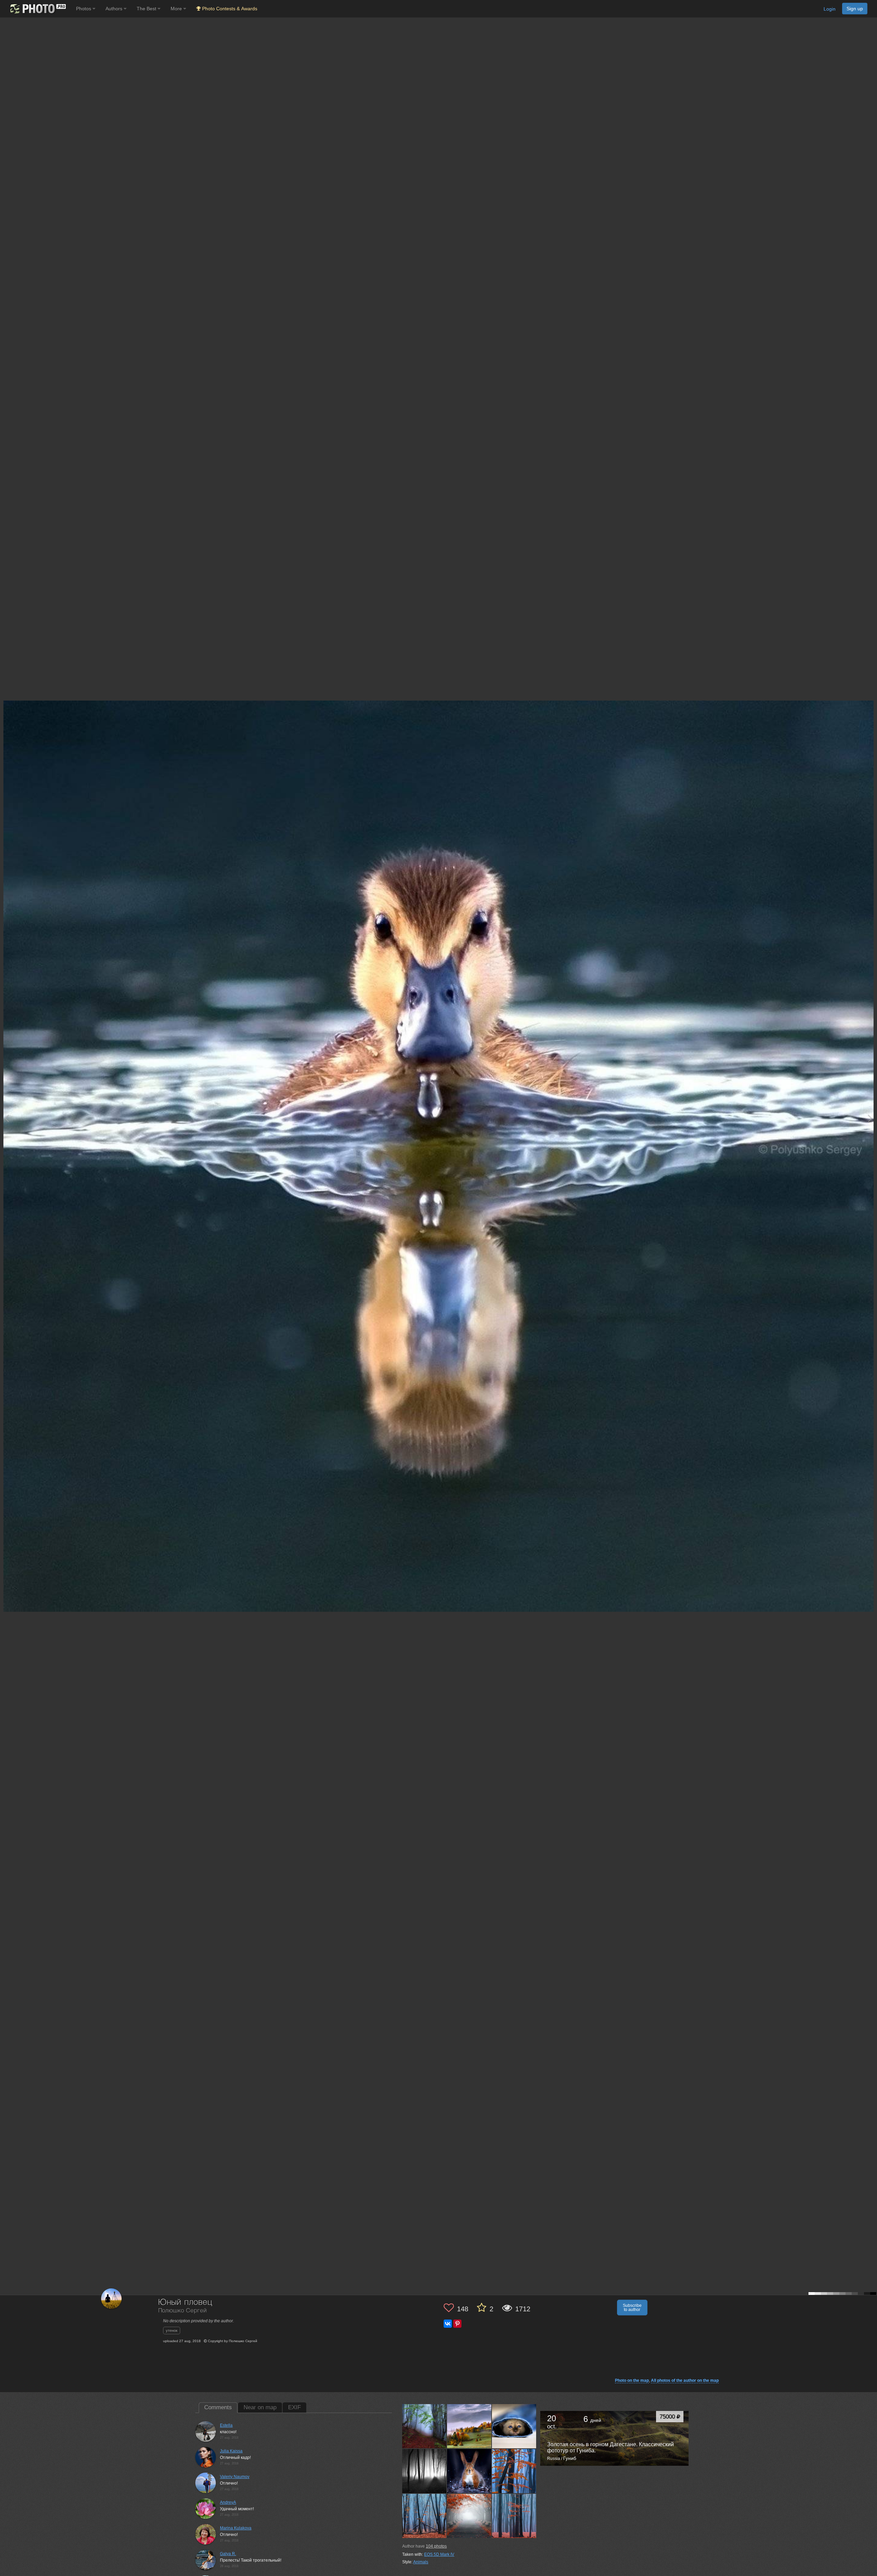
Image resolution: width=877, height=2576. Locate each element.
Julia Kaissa (231, 2451)
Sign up (855, 9)
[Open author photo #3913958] (514, 2516)
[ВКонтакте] (448, 2324)
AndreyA (228, 2502)
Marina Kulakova (236, 2528)
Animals (421, 2562)
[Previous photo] (7, 1118)
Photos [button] (84, 9)
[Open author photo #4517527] (424, 2471)
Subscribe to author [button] (632, 2308)
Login (830, 9)
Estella (226, 2425)
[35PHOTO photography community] (37, 9)
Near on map (260, 2407)
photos (436, 2546)
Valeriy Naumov (235, 2477)
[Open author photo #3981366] (424, 2516)
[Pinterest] (457, 2324)
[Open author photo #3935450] (469, 2516)
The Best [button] (147, 9)
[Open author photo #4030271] (514, 2471)
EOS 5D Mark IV (439, 2554)
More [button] (177, 9)
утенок (172, 2330)
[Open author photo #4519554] (514, 2426)
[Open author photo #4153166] (469, 2471)
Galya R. (228, 2554)
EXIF (294, 2407)
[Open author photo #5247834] (469, 2426)
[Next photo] (870, 1118)
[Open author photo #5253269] (424, 2426)
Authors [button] (115, 9)
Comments (218, 2407)
